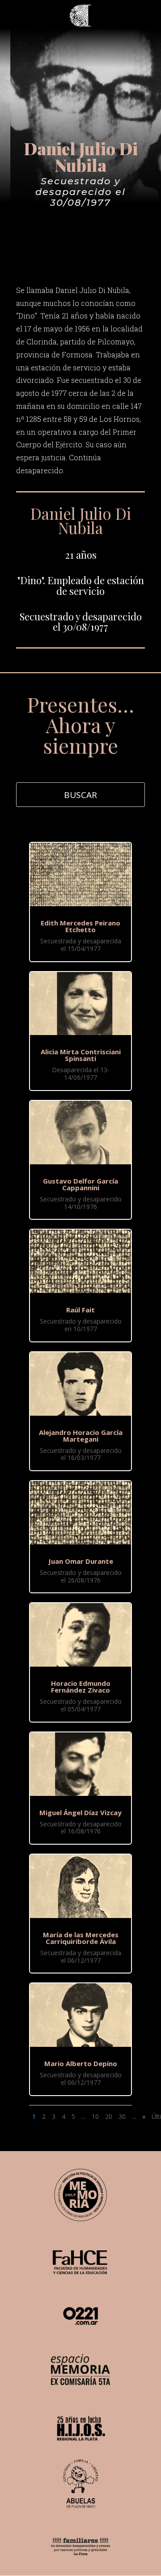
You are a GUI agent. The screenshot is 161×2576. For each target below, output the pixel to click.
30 (122, 2116)
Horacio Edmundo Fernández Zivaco (81, 1687)
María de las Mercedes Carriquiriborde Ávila (81, 1938)
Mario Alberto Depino (81, 2063)
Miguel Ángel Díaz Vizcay (80, 1812)
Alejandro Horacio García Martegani (81, 1436)
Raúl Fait (80, 1310)
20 (109, 2116)
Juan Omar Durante (81, 1561)
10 (95, 2116)
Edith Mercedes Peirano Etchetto (80, 926)
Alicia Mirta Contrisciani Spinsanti (81, 1055)
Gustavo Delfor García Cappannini (80, 1184)
